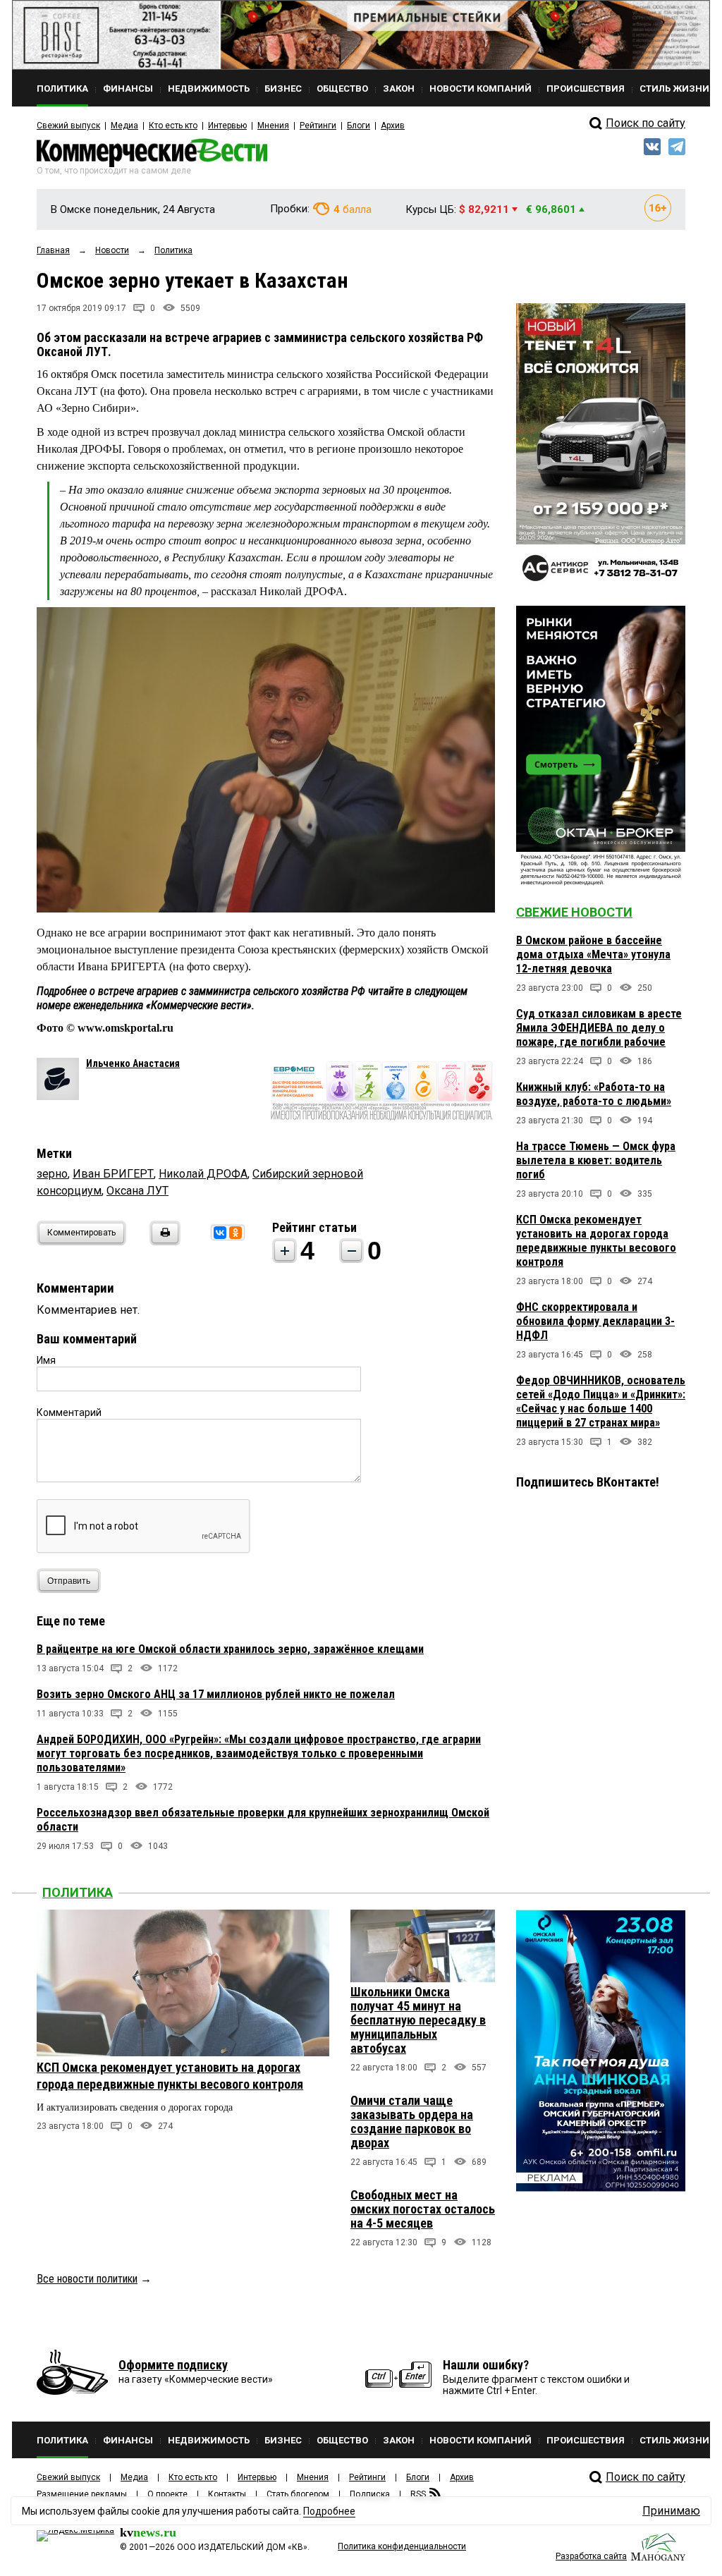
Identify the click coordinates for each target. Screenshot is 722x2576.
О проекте (167, 2494)
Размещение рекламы (82, 2494)
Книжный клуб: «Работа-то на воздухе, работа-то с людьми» (594, 1094)
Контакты (227, 2494)
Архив (393, 126)
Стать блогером (298, 2494)
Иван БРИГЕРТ (113, 1174)
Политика (78, 1892)
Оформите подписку (173, 2365)
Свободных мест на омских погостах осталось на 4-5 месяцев (423, 2209)
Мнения (273, 126)
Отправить (69, 1581)
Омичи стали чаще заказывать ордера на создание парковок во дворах (412, 2122)
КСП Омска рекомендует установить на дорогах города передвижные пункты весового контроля (596, 1241)
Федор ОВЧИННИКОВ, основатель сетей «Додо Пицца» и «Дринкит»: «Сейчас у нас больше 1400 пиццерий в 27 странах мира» (601, 1402)
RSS (418, 2494)
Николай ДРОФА (203, 1174)
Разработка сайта (591, 2556)
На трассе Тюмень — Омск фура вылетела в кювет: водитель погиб (596, 1160)
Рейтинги (318, 126)
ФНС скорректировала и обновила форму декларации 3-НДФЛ (595, 1321)
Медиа (124, 126)
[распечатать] (163, 1241)
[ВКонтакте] (220, 1233)
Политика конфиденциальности (402, 2546)
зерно (52, 1174)
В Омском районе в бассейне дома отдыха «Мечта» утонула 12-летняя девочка (593, 954)
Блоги (359, 126)
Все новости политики (87, 2279)
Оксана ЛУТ (137, 1191)
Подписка (370, 2494)
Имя (46, 1360)
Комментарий (69, 1412)
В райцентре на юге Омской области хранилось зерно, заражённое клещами (230, 1649)
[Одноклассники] (235, 1233)
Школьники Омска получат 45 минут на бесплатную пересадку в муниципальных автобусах (418, 2020)
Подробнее (329, 2511)
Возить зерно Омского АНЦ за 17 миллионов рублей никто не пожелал (216, 1694)
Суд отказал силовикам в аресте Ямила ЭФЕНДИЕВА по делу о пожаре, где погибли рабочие (599, 1028)
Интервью (227, 126)
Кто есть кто (173, 126)
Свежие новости (574, 912)
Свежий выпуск (68, 126)
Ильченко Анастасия (133, 1063)
